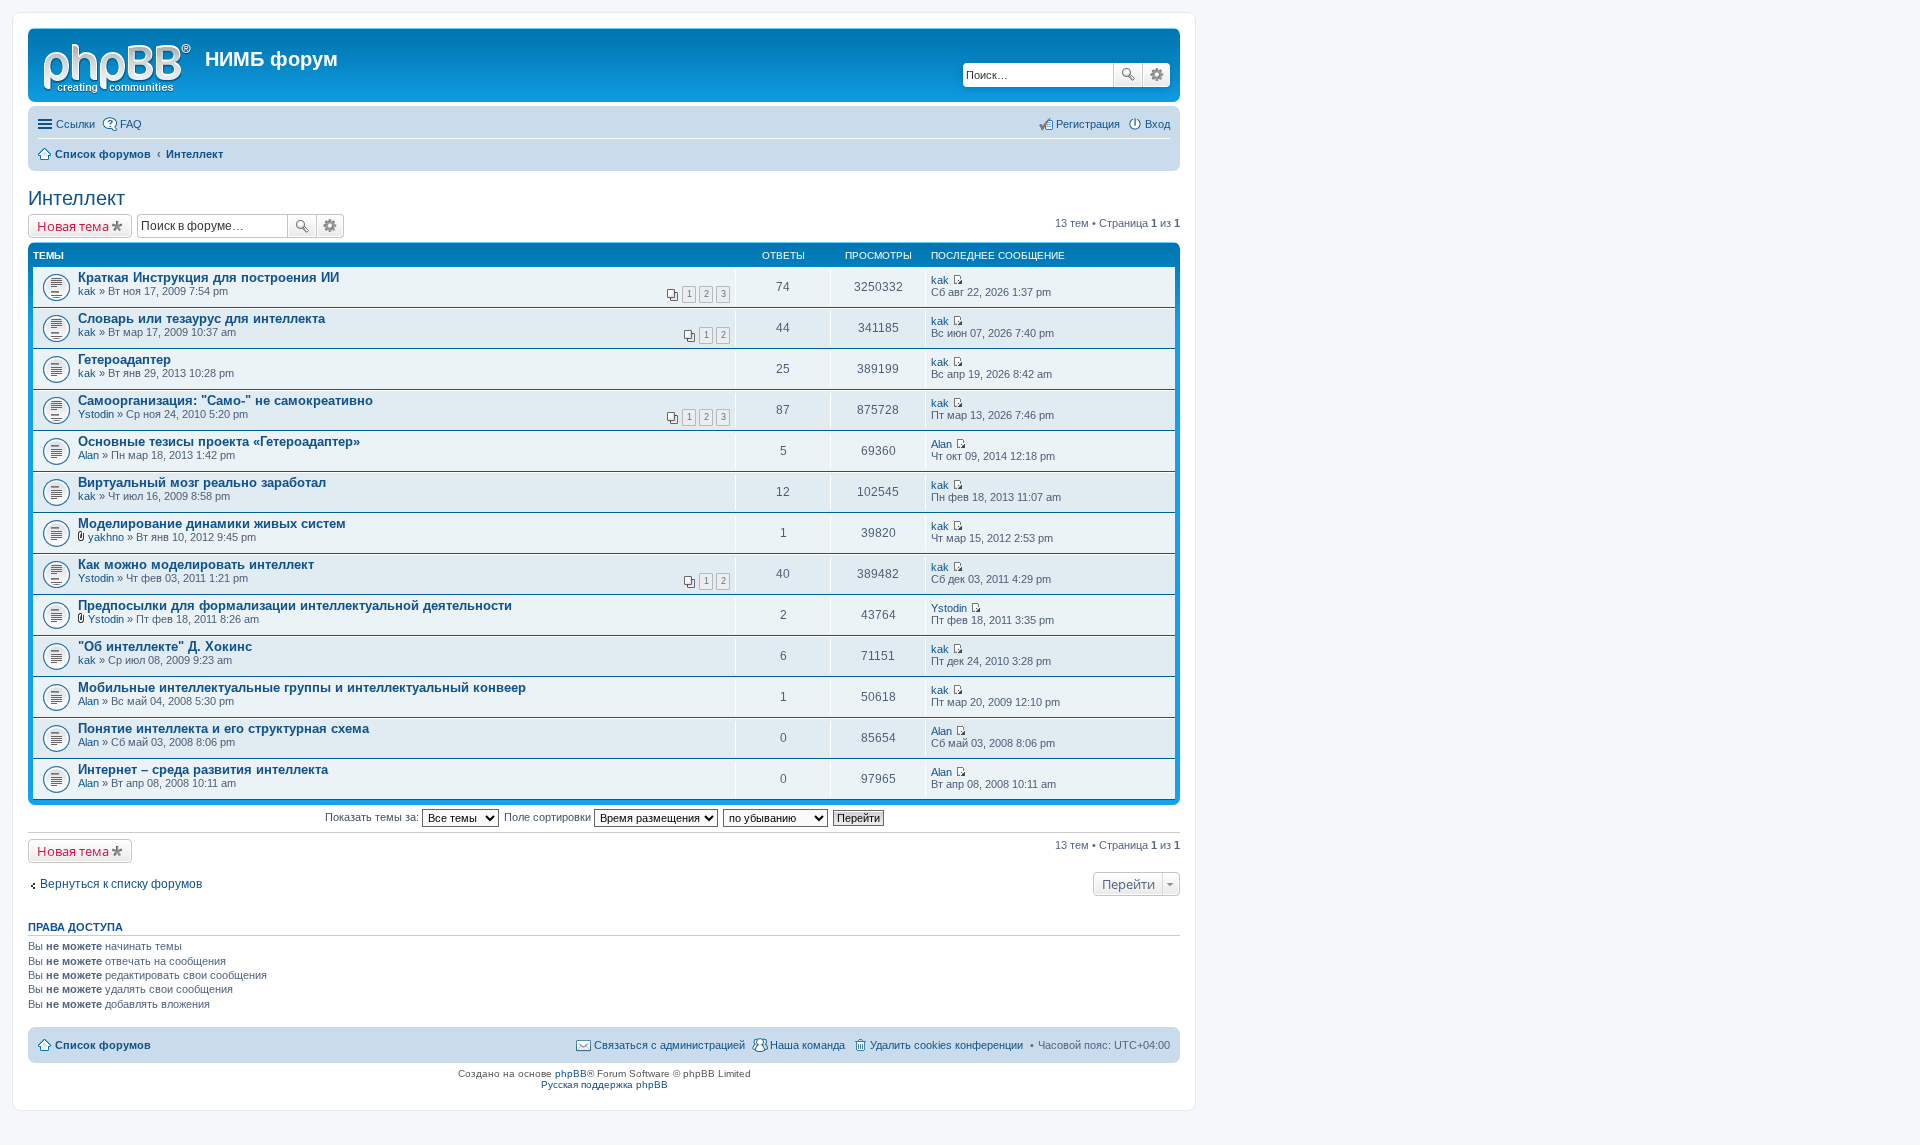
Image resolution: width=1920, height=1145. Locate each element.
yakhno (106, 537)
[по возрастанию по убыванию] (776, 817)
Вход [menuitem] (1157, 124)
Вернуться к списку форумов (121, 884)
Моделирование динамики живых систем (212, 523)
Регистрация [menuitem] (1088, 124)
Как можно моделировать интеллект (196, 564)
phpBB (571, 1073)
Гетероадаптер (124, 359)
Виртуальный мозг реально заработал (202, 482)
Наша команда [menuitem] (807, 1045)
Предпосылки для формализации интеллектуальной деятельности (295, 605)
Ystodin (96, 414)
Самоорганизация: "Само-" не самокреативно (225, 400)
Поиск (1128, 75)
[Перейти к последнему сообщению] (957, 280)
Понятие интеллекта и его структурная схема (223, 728)
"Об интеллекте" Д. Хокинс (165, 646)
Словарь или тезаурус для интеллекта (201, 318)
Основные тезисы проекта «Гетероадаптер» (219, 441)
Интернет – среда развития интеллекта (203, 769)
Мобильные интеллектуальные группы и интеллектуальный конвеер (302, 687)
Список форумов (103, 1045)
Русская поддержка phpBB (604, 1084)
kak (87, 291)
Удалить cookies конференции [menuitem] (946, 1045)
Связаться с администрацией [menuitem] (669, 1045)
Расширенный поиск (1156, 75)
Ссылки (75, 124)
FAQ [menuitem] (131, 124)
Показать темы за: (373, 817)
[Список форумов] (119, 65)
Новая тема (73, 226)
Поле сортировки (549, 817)
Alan (88, 455)
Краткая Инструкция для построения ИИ (208, 277)
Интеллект (76, 198)
